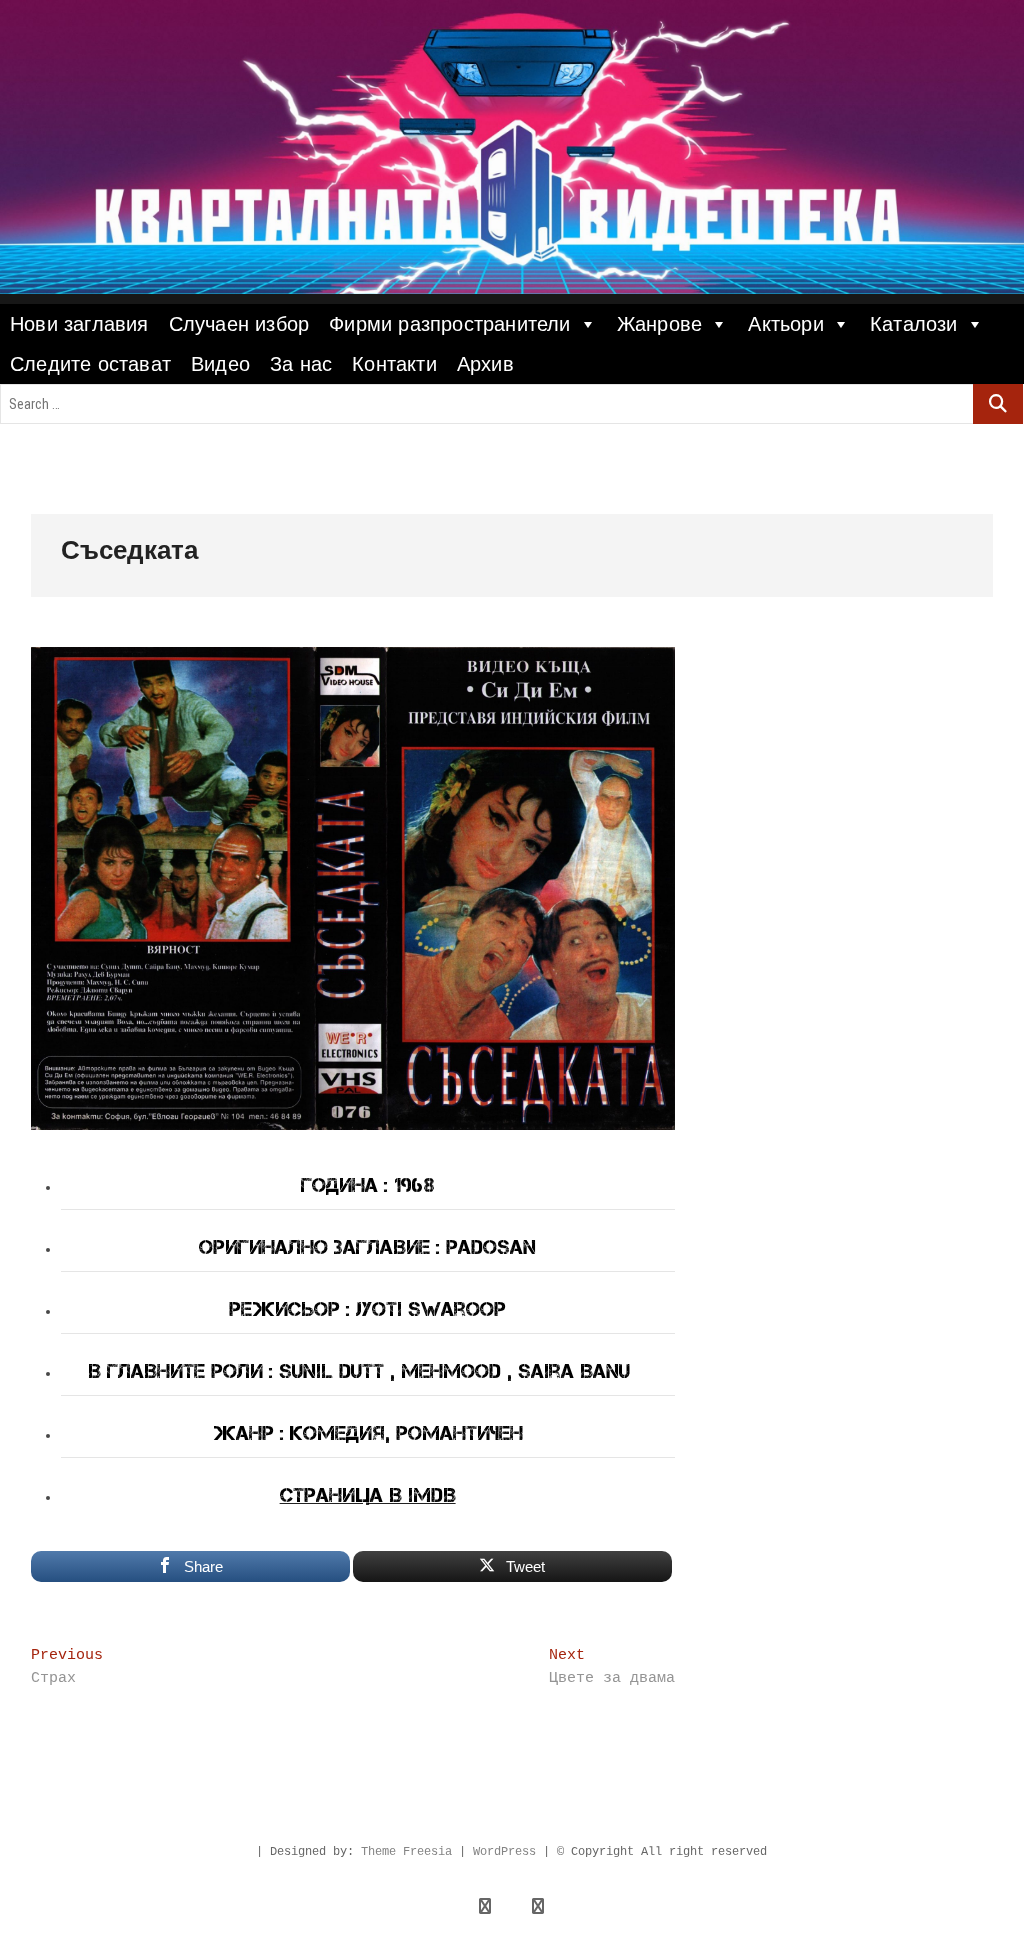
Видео (220, 364)
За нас (301, 364)
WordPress (504, 1852)
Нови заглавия (79, 324)
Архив (485, 364)
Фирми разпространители (449, 324)
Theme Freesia (406, 1852)
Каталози (914, 324)
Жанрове (659, 324)
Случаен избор (239, 324)
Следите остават (90, 364)
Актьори (785, 324)
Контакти (394, 364)
